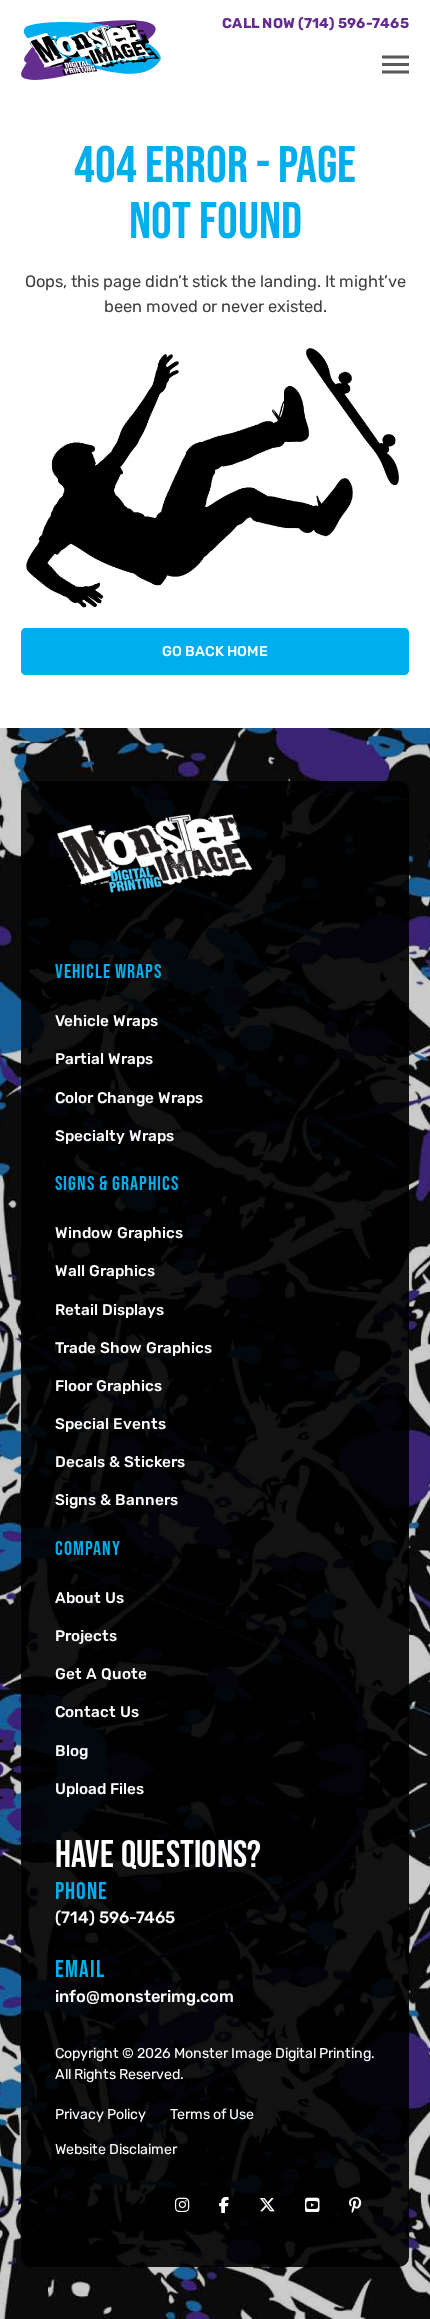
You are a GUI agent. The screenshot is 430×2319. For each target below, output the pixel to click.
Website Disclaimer (116, 2149)
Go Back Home (215, 651)
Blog (71, 1751)
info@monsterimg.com (144, 1996)
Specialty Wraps (114, 1136)
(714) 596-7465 (115, 1917)
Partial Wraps (104, 1059)
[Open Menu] (395, 65)
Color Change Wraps (129, 1098)
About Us (89, 1598)
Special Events (110, 1424)
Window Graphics (119, 1233)
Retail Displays (109, 1310)
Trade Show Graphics (133, 1348)
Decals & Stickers (120, 1462)
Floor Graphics (108, 1386)
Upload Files (99, 1789)
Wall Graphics (105, 1271)
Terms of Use (212, 2114)
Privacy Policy (100, 2114)
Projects (86, 1636)
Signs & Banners (116, 1500)
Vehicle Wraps (106, 1021)
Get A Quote (101, 1674)
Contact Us (97, 1712)
